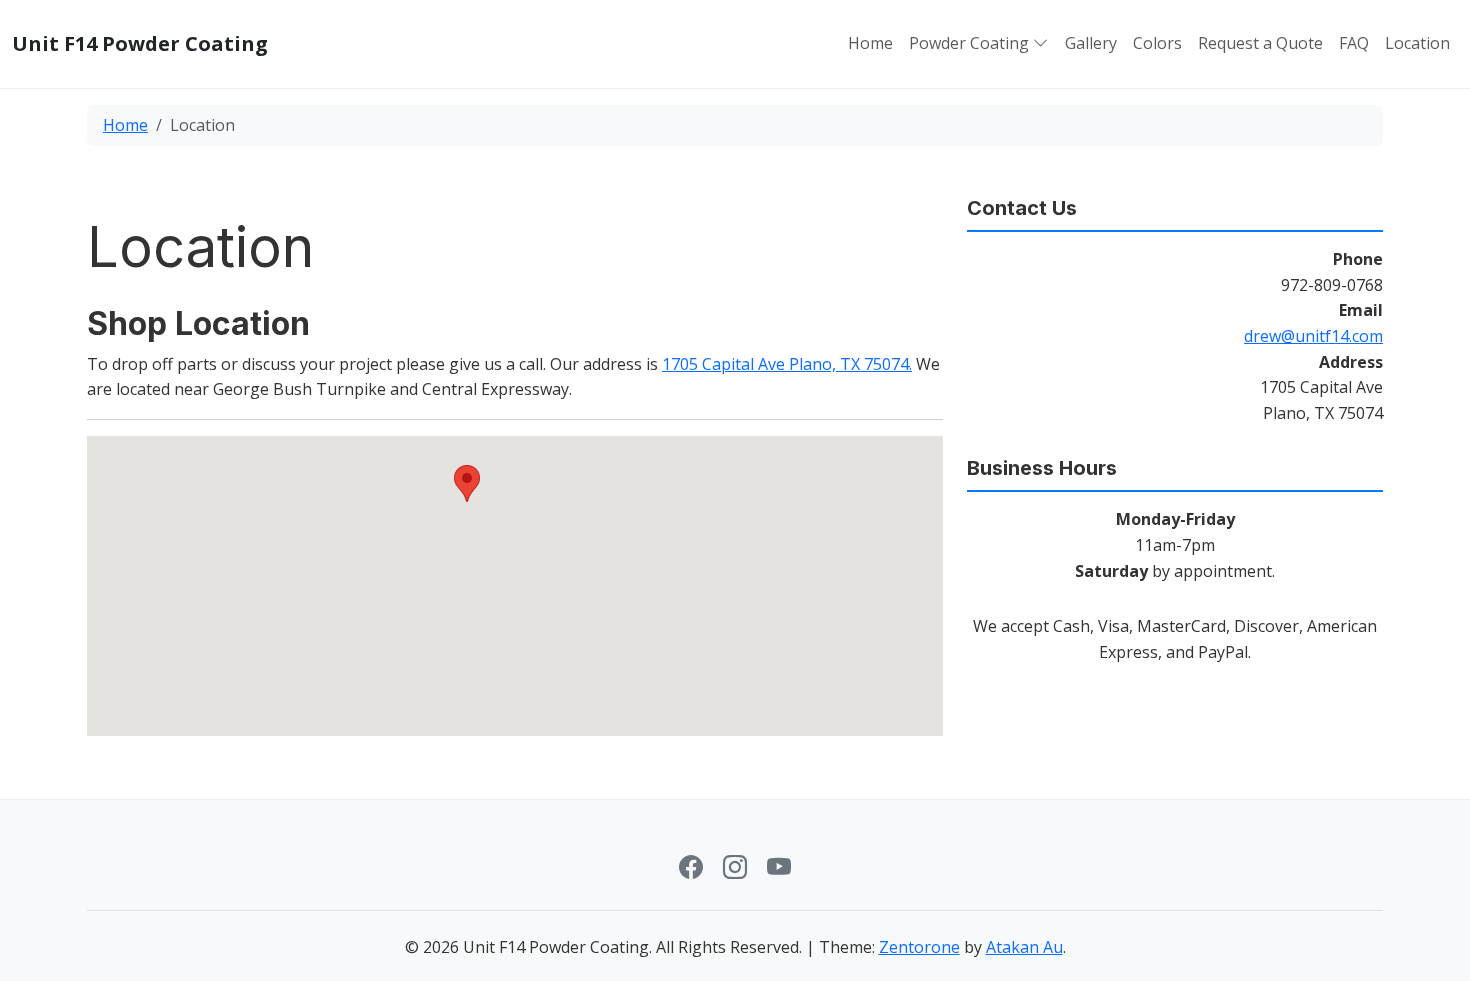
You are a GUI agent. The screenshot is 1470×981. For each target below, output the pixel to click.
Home (870, 43)
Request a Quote (1260, 43)
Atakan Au (1024, 947)
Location (1417, 43)
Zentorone (919, 947)
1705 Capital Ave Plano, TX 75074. (787, 364)
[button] (1039, 44)
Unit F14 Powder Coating (140, 44)
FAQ (1354, 43)
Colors (1157, 43)
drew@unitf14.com (1313, 336)
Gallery (1091, 43)
